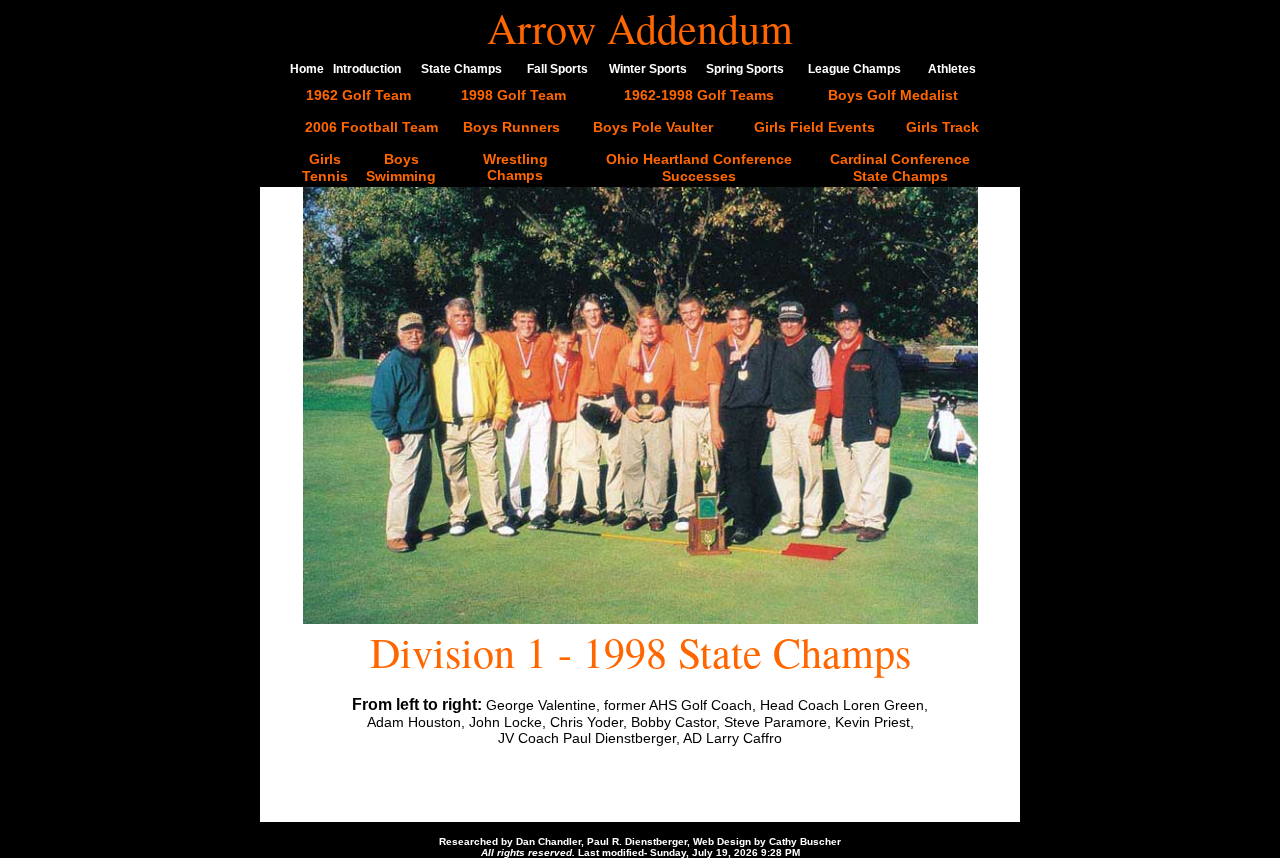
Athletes (952, 69)
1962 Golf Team (358, 95)
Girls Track (942, 127)
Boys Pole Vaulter (653, 127)
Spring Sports (745, 69)
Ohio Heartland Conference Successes (699, 167)
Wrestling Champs (515, 167)
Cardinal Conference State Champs (900, 167)
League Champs (854, 69)
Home (307, 69)
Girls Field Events (814, 127)
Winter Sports (648, 69)
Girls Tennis (325, 167)
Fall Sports (557, 69)
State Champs (461, 69)
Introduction (367, 69)
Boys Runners (511, 127)
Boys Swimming (401, 167)
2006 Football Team (371, 127)
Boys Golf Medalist (893, 95)
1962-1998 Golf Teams (699, 95)
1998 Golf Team (513, 95)
